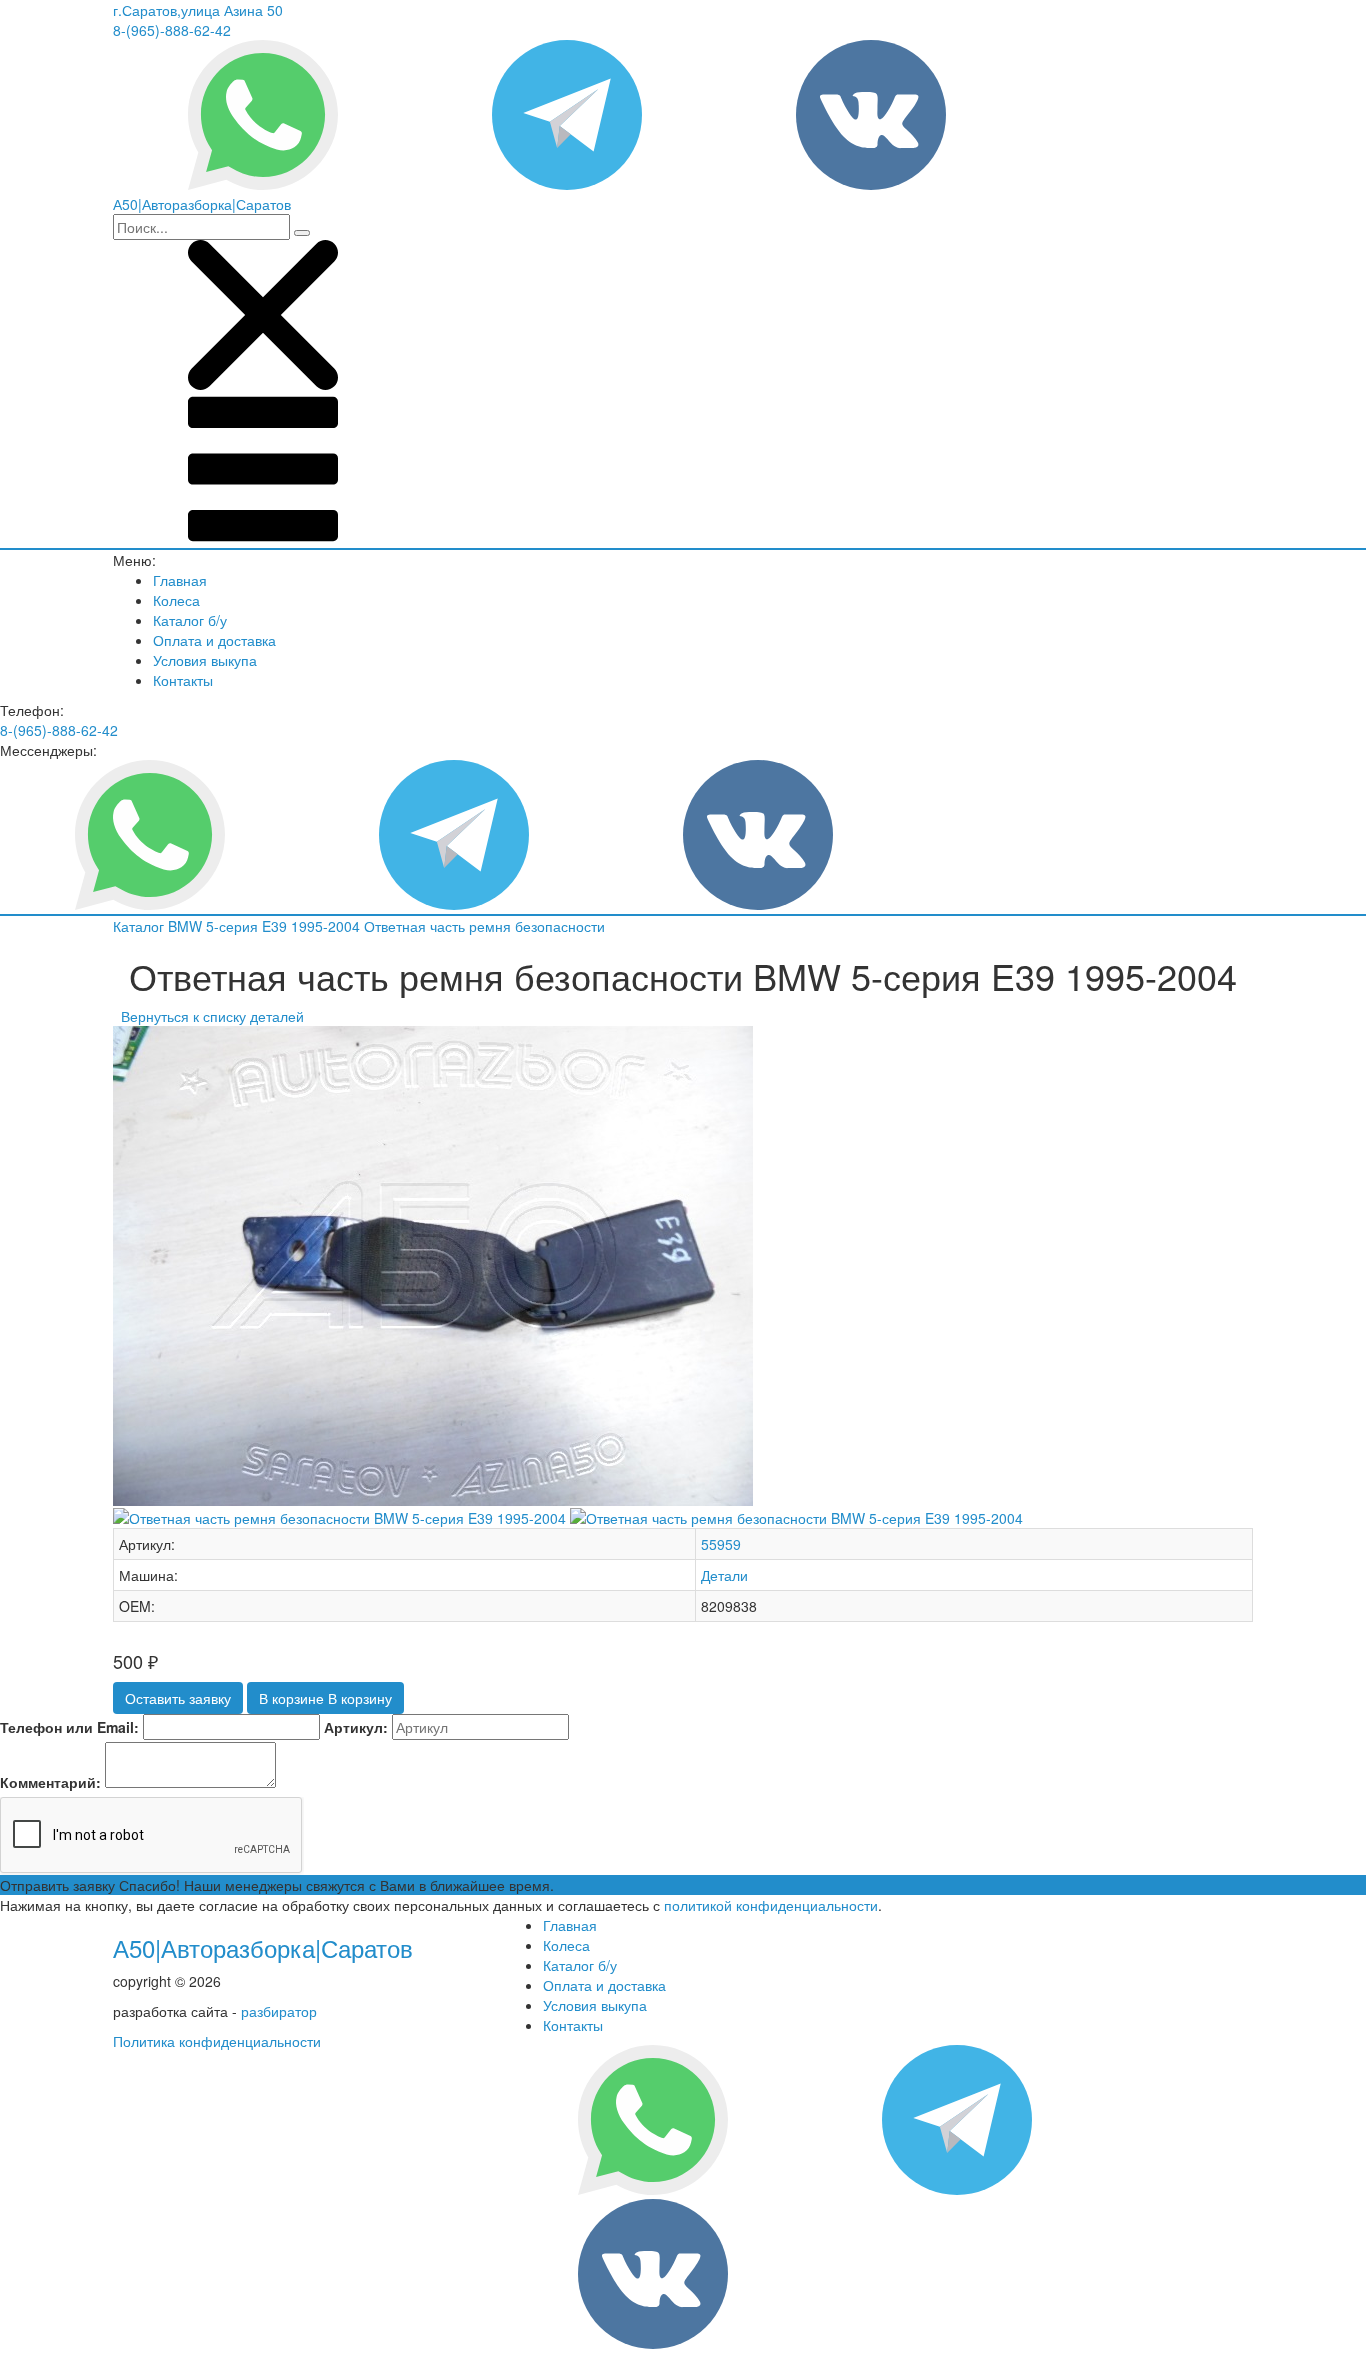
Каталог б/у (190, 620)
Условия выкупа (205, 660)
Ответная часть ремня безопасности (484, 926)
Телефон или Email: (69, 1727)
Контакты (183, 680)
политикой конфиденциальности (771, 1905)
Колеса (176, 600)
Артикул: (356, 1727)
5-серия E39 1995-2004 (285, 926)
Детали (724, 1575)
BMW (187, 926)
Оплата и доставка (214, 640)
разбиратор (279, 2011)
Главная (180, 580)
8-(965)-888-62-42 (172, 30)
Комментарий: (50, 1782)
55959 (721, 1544)
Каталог (140, 926)
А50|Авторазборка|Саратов (263, 1947)
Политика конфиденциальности (217, 2041)
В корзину (325, 1698)
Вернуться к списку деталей (208, 1016)
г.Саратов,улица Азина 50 (198, 10)
